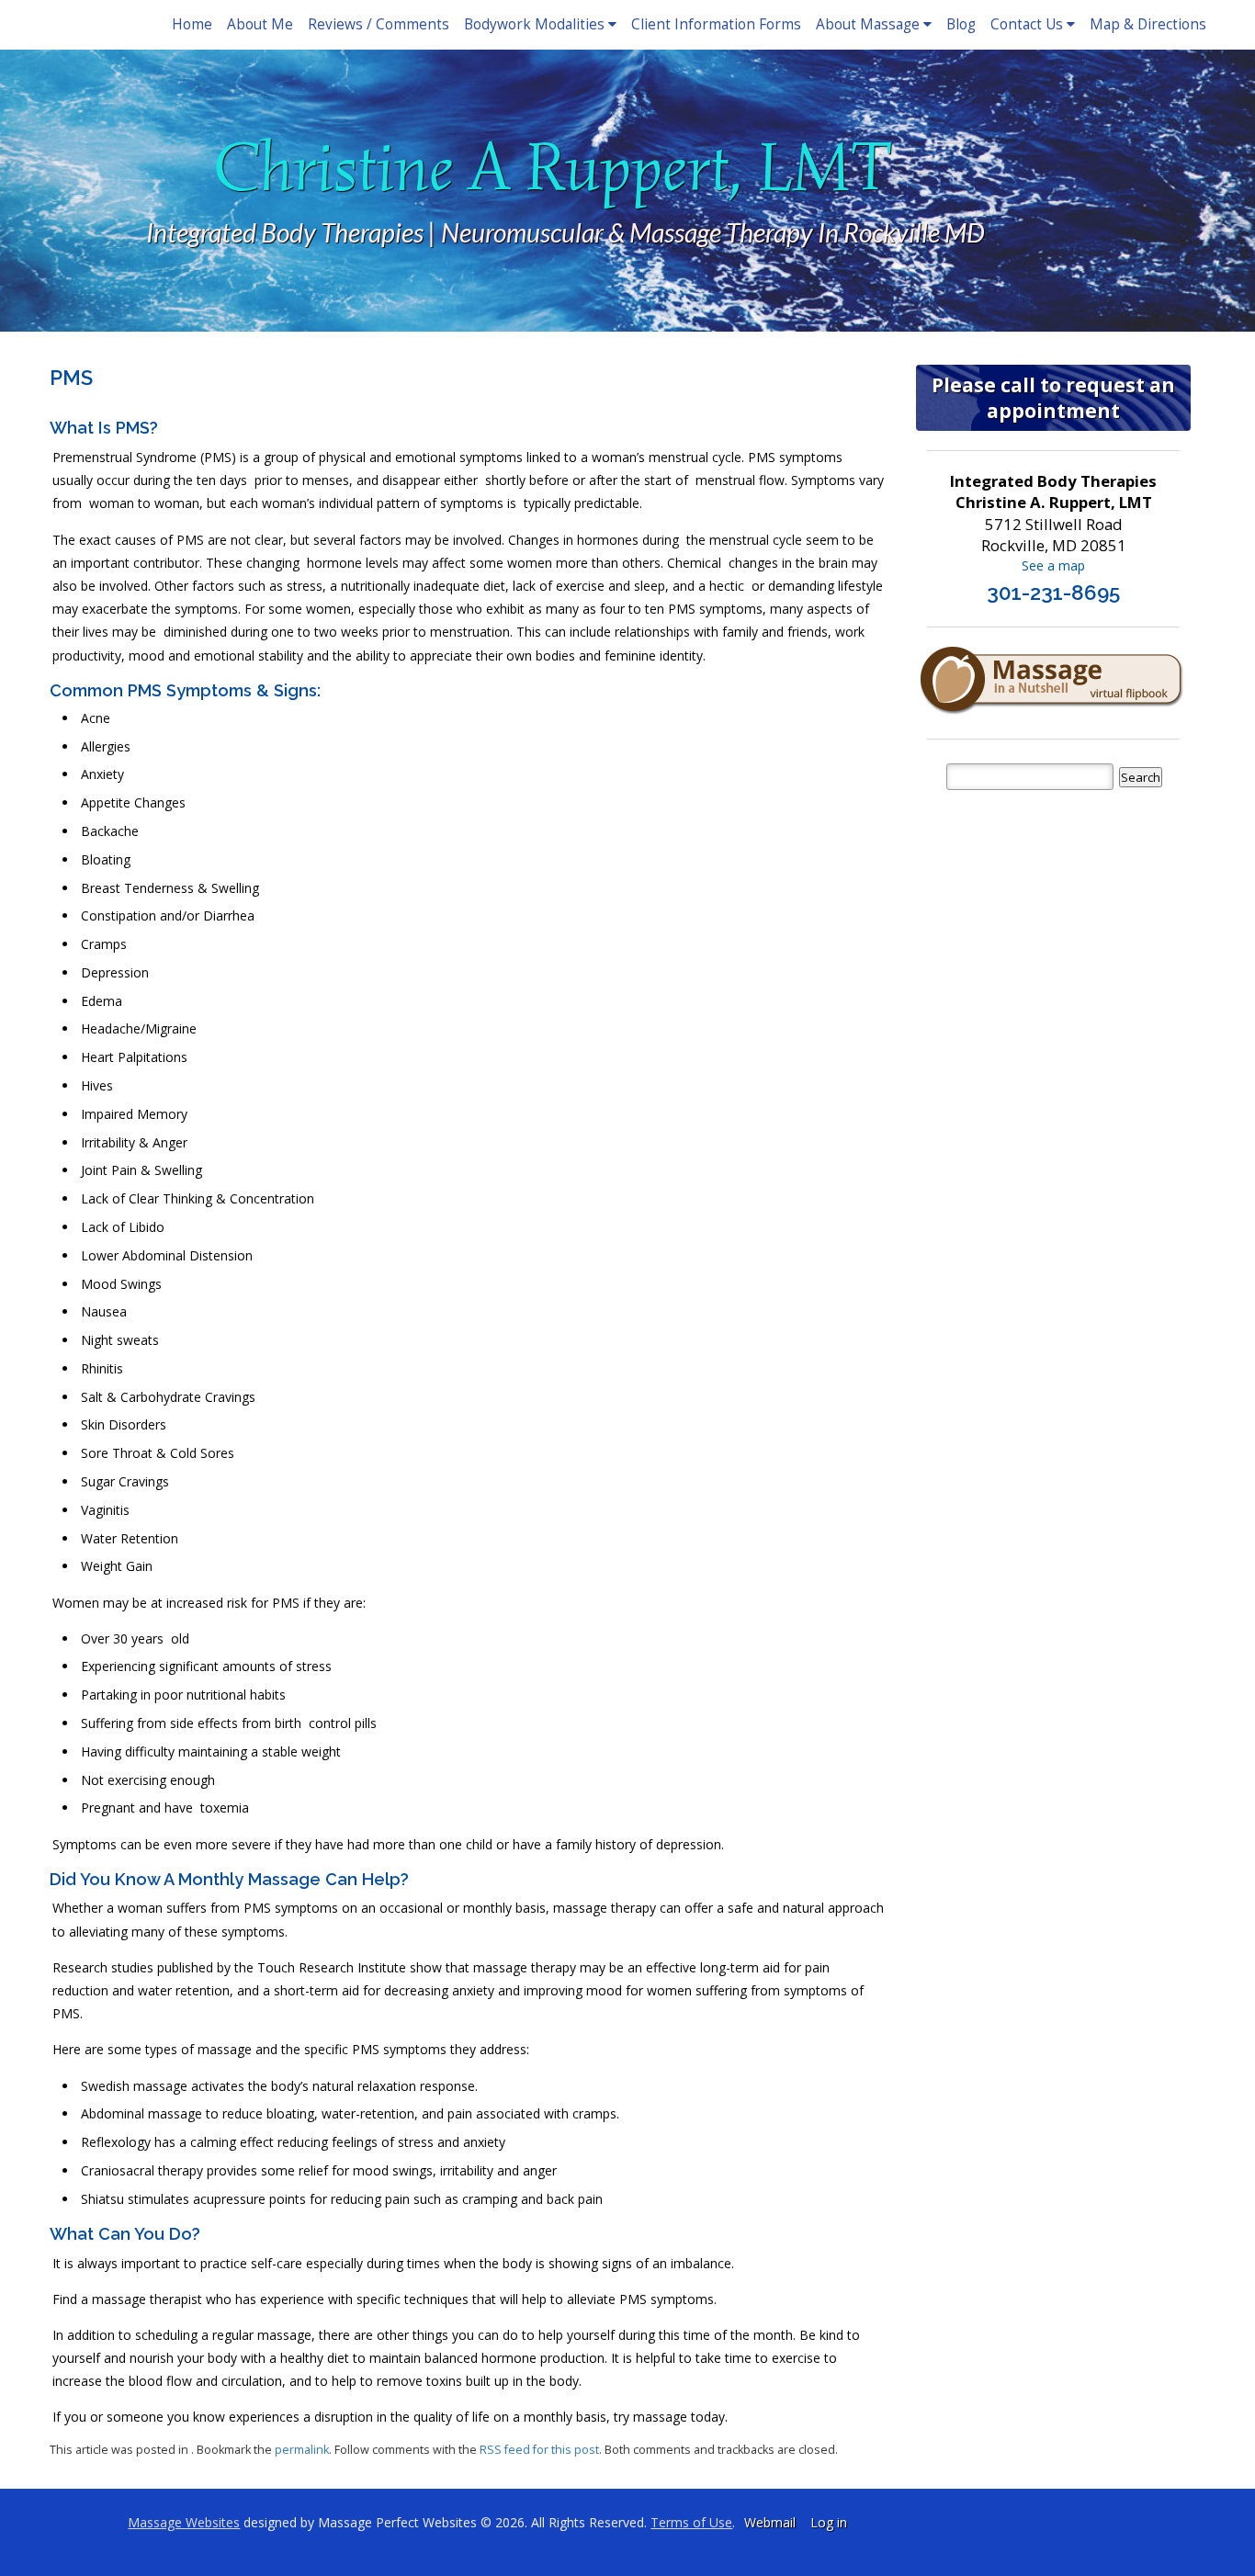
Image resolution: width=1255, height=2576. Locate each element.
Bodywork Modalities (534, 24)
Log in (829, 2522)
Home (192, 24)
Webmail (770, 2522)
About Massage (868, 24)
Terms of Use (691, 2522)
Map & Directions (1148, 24)
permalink (302, 2450)
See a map (1053, 565)
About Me (260, 24)
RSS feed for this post (539, 2450)
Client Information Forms (716, 24)
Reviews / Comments (379, 24)
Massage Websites (184, 2522)
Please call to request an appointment (1053, 398)
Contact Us (1027, 24)
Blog (961, 24)
